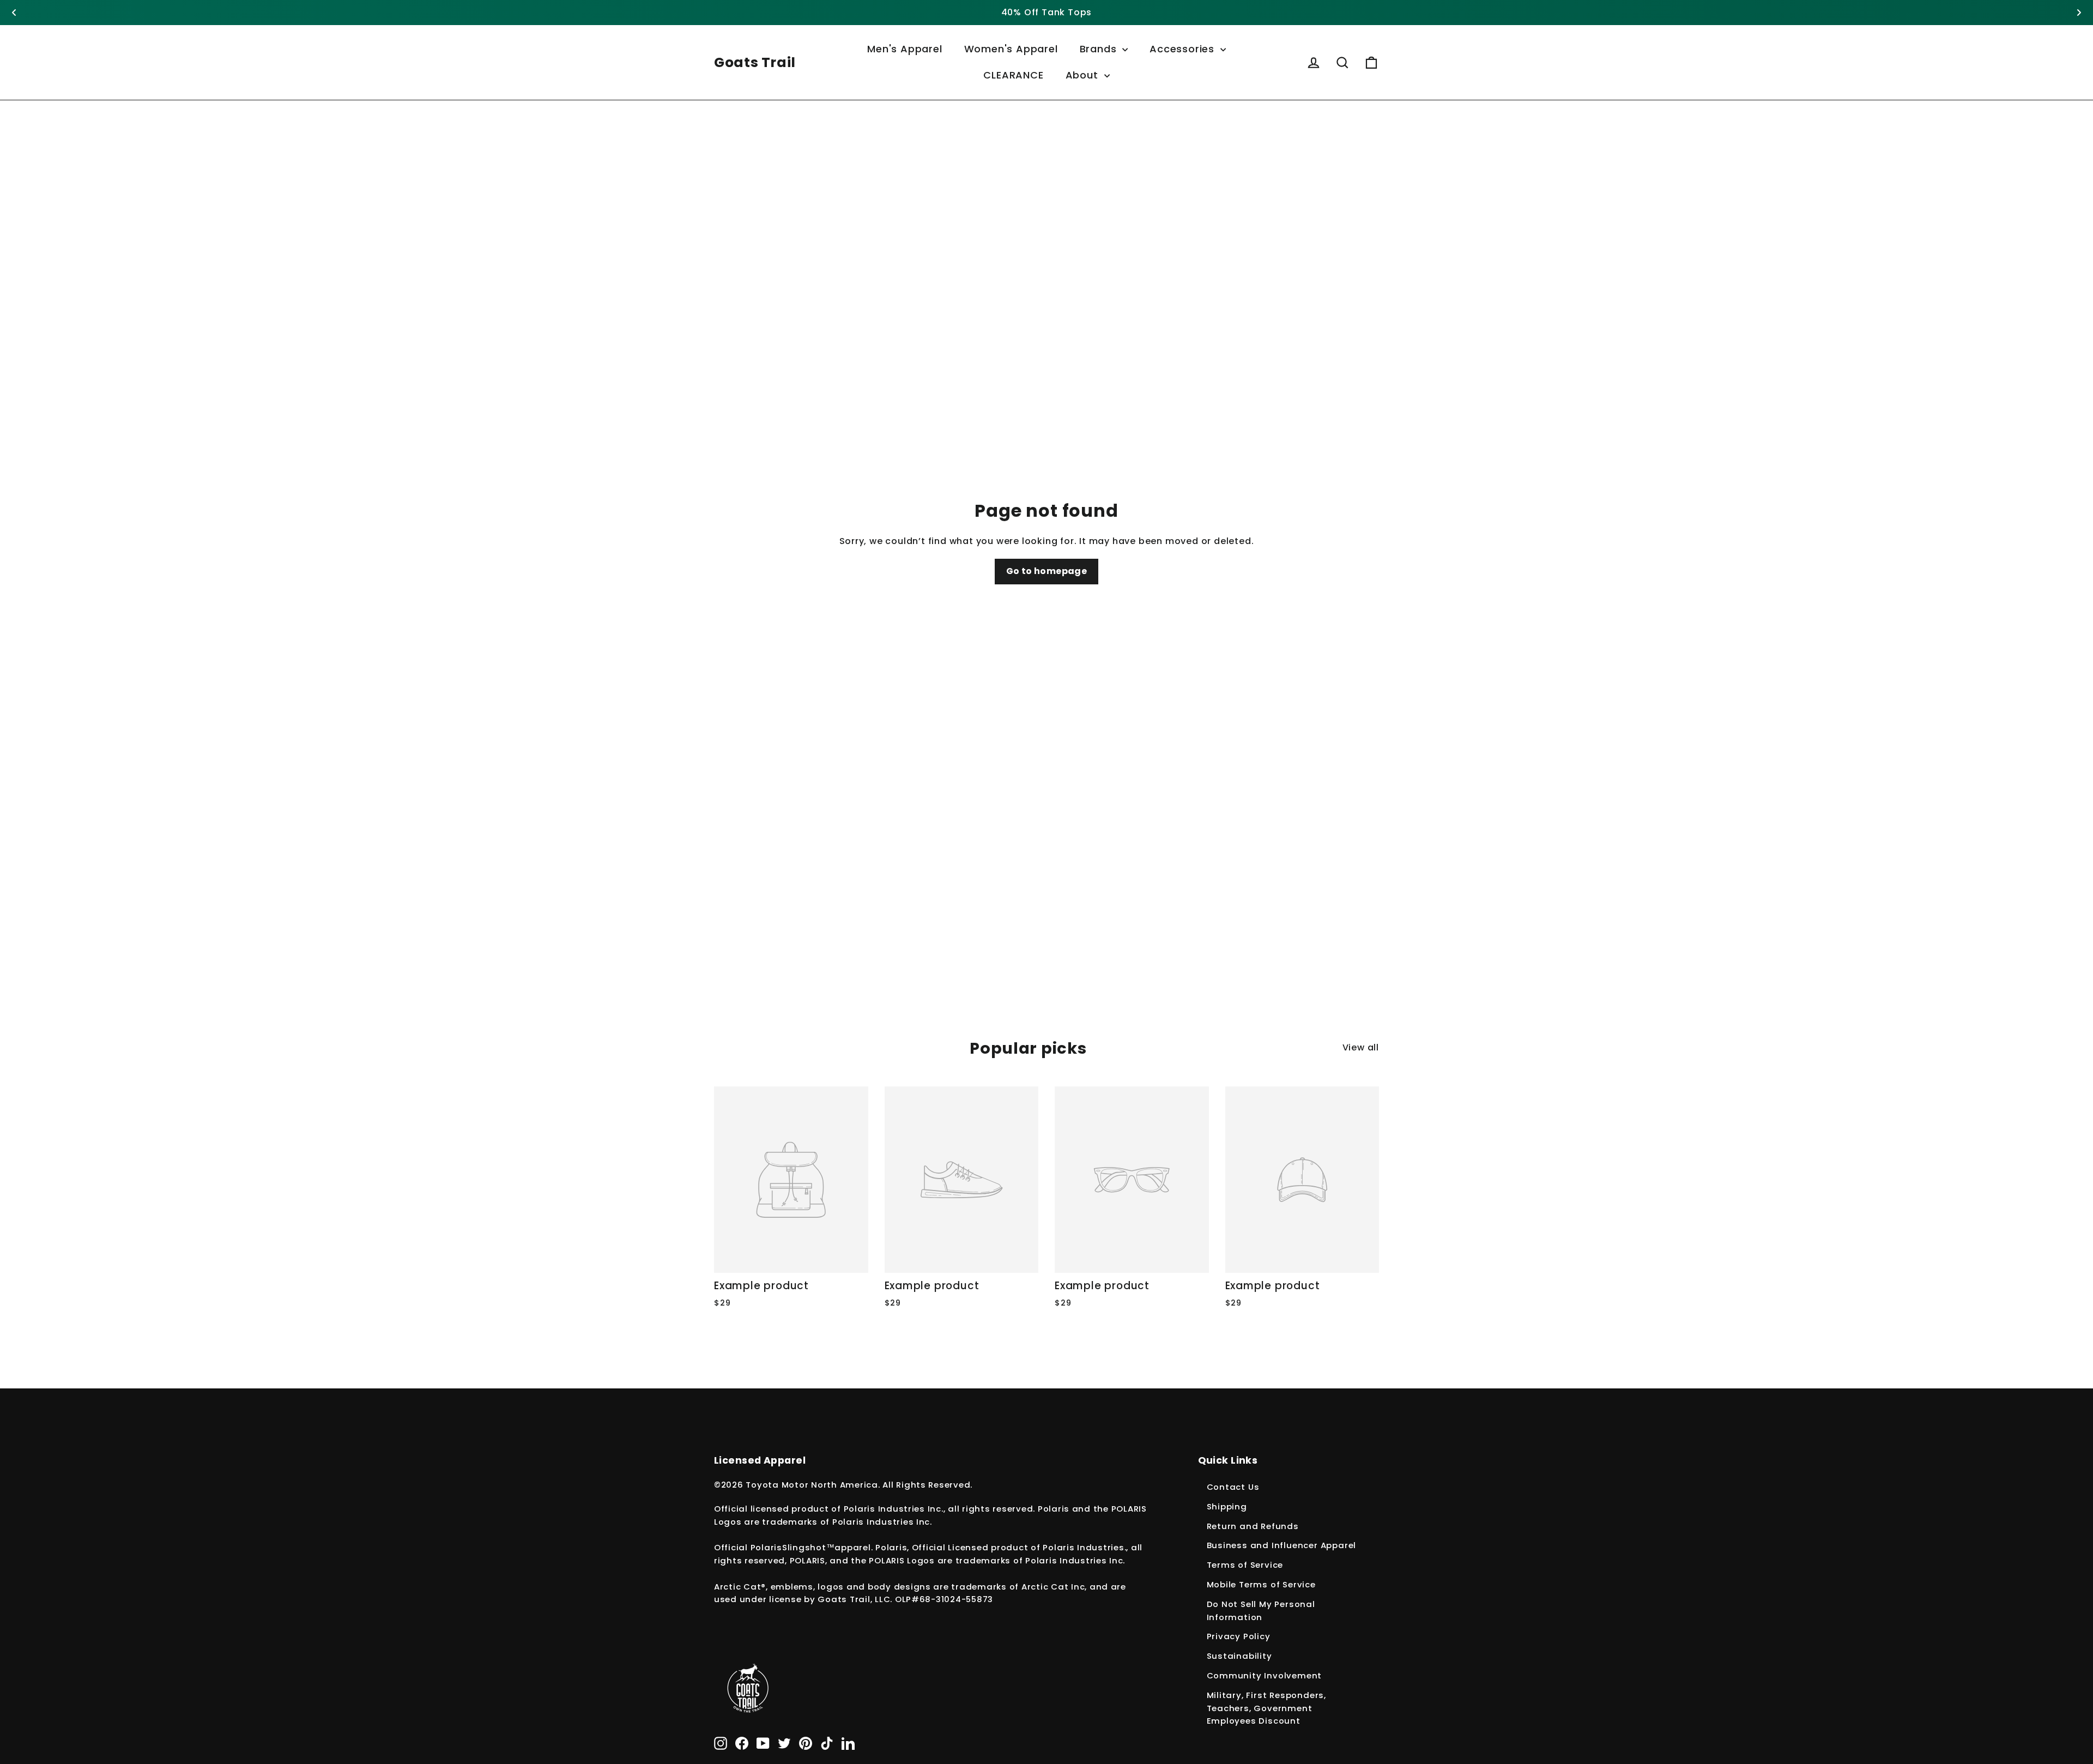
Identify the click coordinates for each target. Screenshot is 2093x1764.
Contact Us (1233, 1487)
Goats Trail (755, 62)
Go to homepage (1047, 571)
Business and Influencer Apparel (1282, 1545)
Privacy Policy (1239, 1636)
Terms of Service (1245, 1565)
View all (1361, 1047)
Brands (1100, 49)
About (1084, 75)
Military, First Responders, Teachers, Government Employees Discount (1267, 1708)
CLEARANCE (1013, 75)
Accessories (1184, 49)
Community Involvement (1265, 1675)
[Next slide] (2079, 13)
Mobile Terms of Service (1261, 1584)
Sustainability (1239, 1656)
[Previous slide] (14, 13)
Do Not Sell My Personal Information (1261, 1611)
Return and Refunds (1253, 1526)
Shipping (1227, 1506)
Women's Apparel (1011, 49)
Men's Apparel (905, 49)
